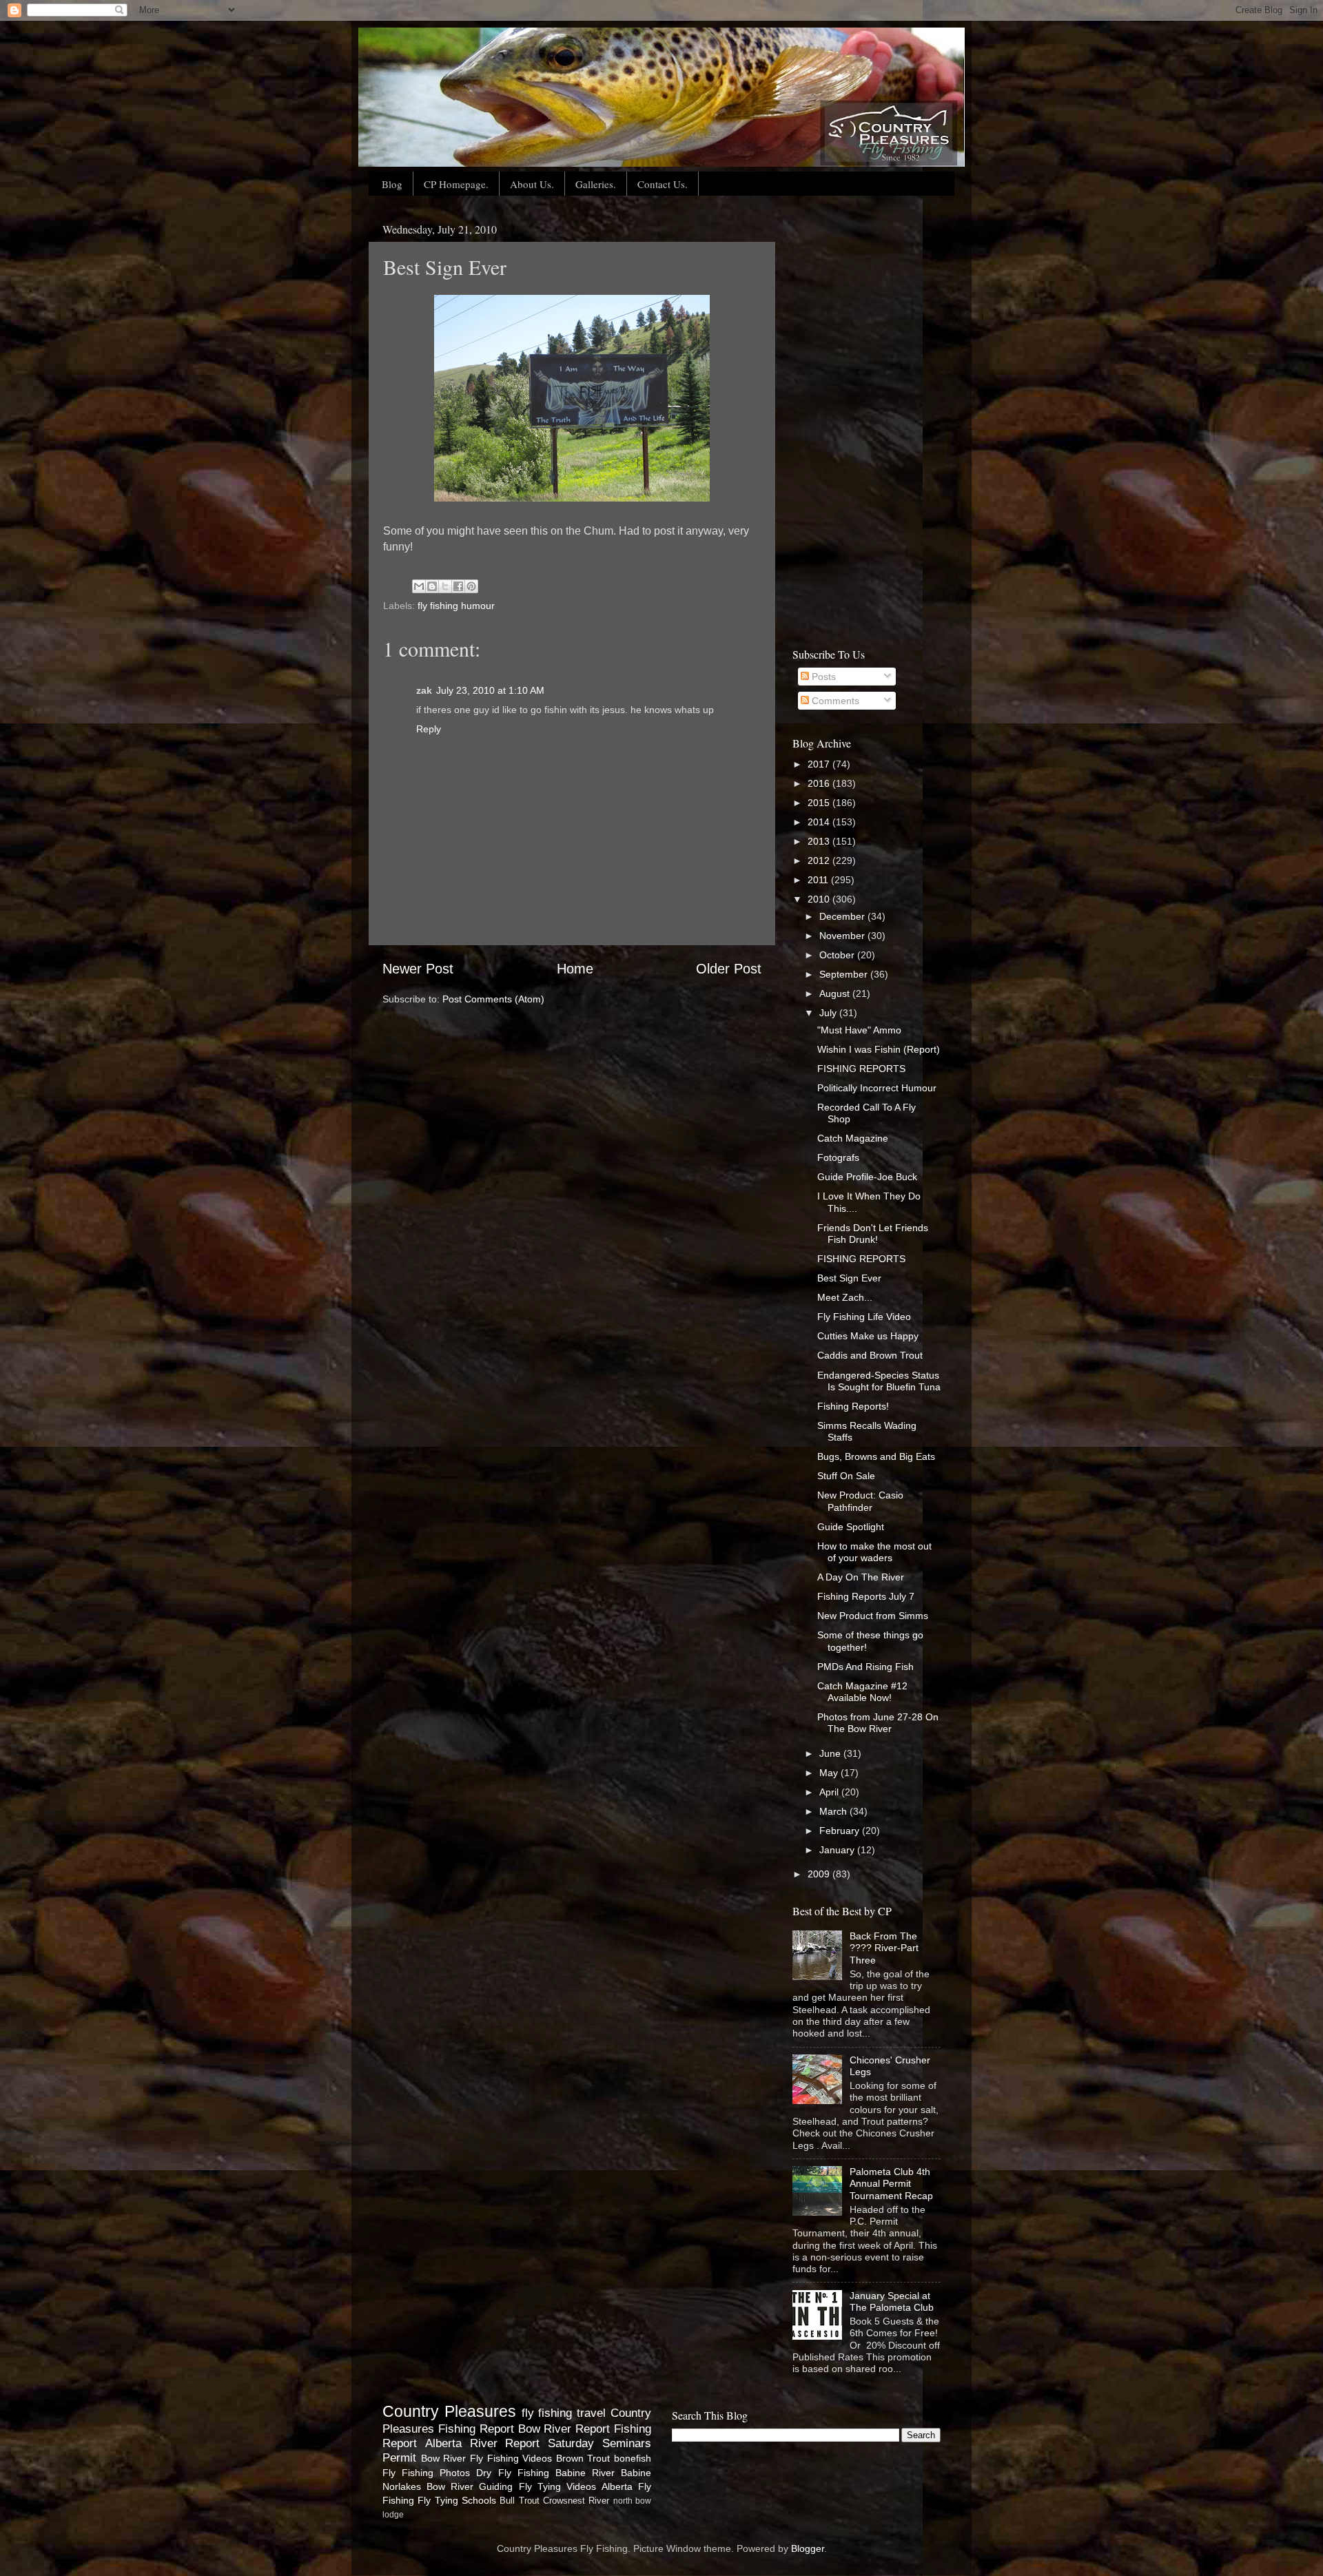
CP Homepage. (456, 184)
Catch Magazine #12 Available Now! (862, 1692)
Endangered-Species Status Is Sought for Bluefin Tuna (879, 1381)
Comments (834, 701)
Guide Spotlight (851, 1527)
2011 (819, 880)
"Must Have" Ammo (859, 1030)
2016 (820, 783)
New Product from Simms (873, 1616)
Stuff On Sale (846, 1476)
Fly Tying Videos (557, 2486)
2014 (820, 822)
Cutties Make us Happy (868, 1336)
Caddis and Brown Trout (870, 1355)
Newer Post (418, 969)
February (841, 1831)
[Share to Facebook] (458, 586)
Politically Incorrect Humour (877, 1088)
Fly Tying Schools (457, 2500)
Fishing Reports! (853, 1406)
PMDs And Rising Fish (865, 1667)
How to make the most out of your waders (874, 1552)
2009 (820, 1874)
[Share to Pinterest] (471, 586)
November (843, 936)
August (836, 993)
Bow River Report (564, 2429)
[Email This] (419, 586)
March (834, 1811)
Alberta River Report (483, 2443)
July (829, 1013)
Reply (429, 729)
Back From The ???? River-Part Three (884, 1948)
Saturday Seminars (599, 2443)
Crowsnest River (576, 2501)
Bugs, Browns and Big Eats (876, 1456)
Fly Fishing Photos (426, 2473)
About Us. (532, 184)
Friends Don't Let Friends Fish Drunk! (873, 1234)
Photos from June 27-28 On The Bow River (878, 1723)
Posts (822, 677)
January (838, 1850)
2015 (820, 803)
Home (575, 969)
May (830, 1773)
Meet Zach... (845, 1297)
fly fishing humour (456, 606)
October (838, 955)
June (831, 1753)
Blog (392, 184)
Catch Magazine (853, 1138)
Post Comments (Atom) (493, 999)
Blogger (808, 2548)
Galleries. (596, 184)
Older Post (729, 969)
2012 (820, 861)
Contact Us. (663, 184)
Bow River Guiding (470, 2486)
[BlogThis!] (432, 586)
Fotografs (838, 1157)
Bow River (444, 2458)
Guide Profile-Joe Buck (867, 1177)
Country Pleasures (449, 2411)
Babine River (585, 2473)
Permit (399, 2457)
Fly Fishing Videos (511, 2458)
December (843, 916)
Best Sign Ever (849, 1278)
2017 (820, 764)
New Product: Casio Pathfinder (860, 1501)
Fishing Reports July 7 (866, 1596)
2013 (820, 841)
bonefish (633, 2458)
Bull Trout (519, 2501)
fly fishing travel (564, 2413)
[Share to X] (445, 586)
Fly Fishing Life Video (864, 1317)
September (845, 974)
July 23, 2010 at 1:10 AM (490, 690)
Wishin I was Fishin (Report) (879, 1049)
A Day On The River (861, 1577)
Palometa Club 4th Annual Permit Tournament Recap (891, 2184)
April (830, 1792)
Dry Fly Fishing (512, 2473)
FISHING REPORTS (861, 1069)
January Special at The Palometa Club (892, 2301)
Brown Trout (583, 2458)
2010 (820, 899)
